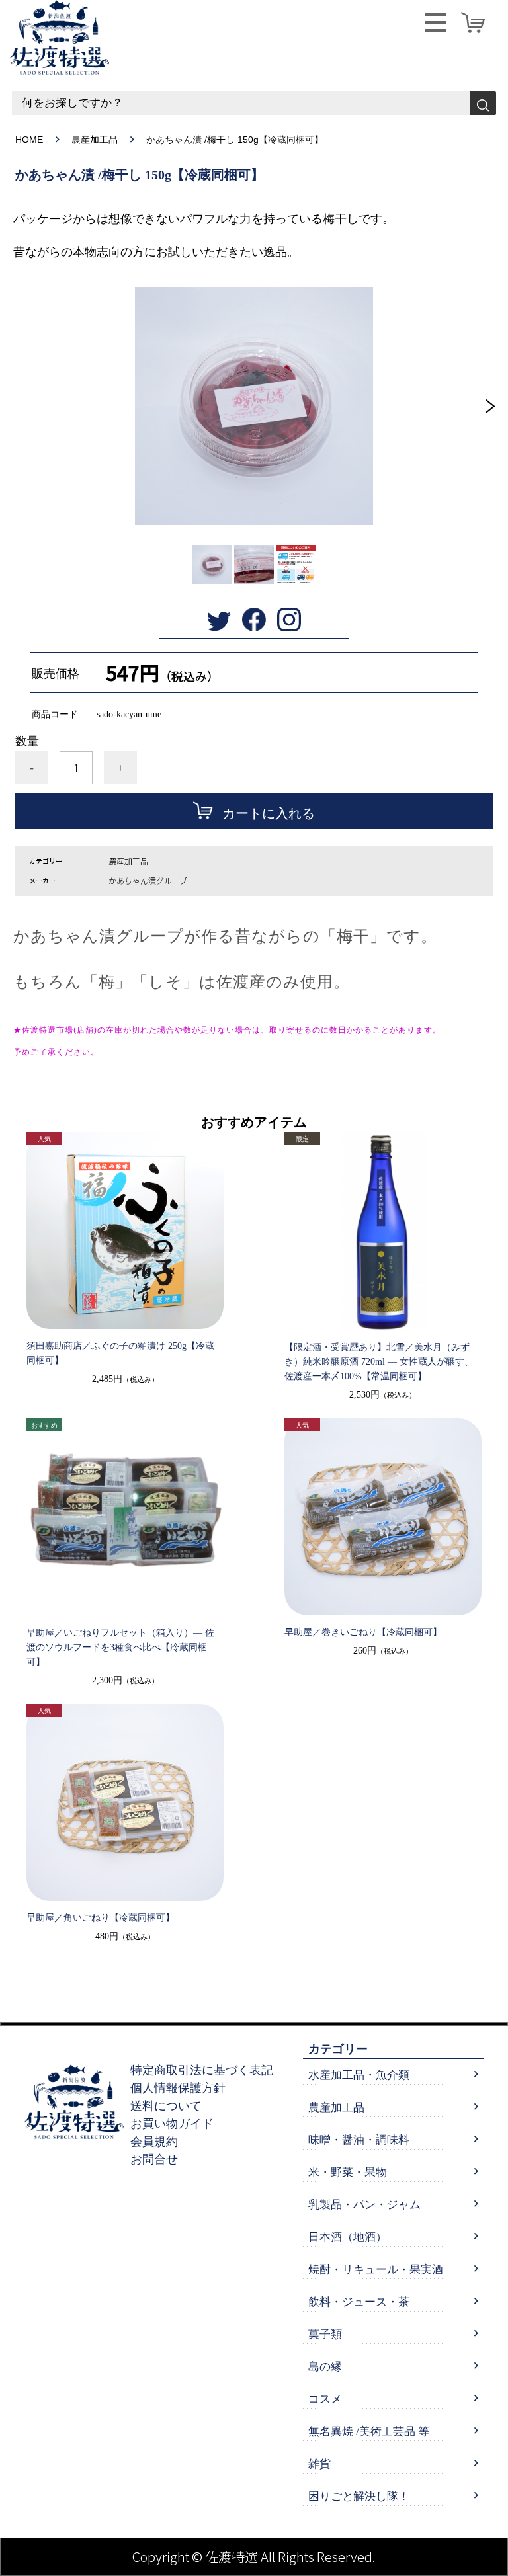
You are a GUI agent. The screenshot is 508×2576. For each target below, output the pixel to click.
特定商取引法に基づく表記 (202, 2070)
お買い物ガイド (172, 2124)
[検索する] (483, 103)
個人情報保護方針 (178, 2088)
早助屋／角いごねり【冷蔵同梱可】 (101, 1918)
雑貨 (319, 2464)
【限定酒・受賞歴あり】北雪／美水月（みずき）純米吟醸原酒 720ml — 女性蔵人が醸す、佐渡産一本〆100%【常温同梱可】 (379, 1362)
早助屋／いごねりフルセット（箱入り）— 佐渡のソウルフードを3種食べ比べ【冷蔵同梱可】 (120, 1647)
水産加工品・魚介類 (359, 2075)
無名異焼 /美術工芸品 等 (369, 2432)
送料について (166, 2106)
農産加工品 (95, 140)
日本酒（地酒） (348, 2237)
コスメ (325, 2399)
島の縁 (325, 2367)
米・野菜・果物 (348, 2172)
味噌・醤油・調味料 (359, 2140)
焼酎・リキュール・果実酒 (376, 2270)
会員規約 (154, 2142)
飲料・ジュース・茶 (359, 2302)
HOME (29, 140)
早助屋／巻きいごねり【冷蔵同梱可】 (363, 1632)
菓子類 (325, 2334)
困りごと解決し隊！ (359, 2496)
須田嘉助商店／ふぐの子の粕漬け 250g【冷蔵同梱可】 (120, 1353)
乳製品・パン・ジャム (364, 2205)
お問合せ (154, 2159)
